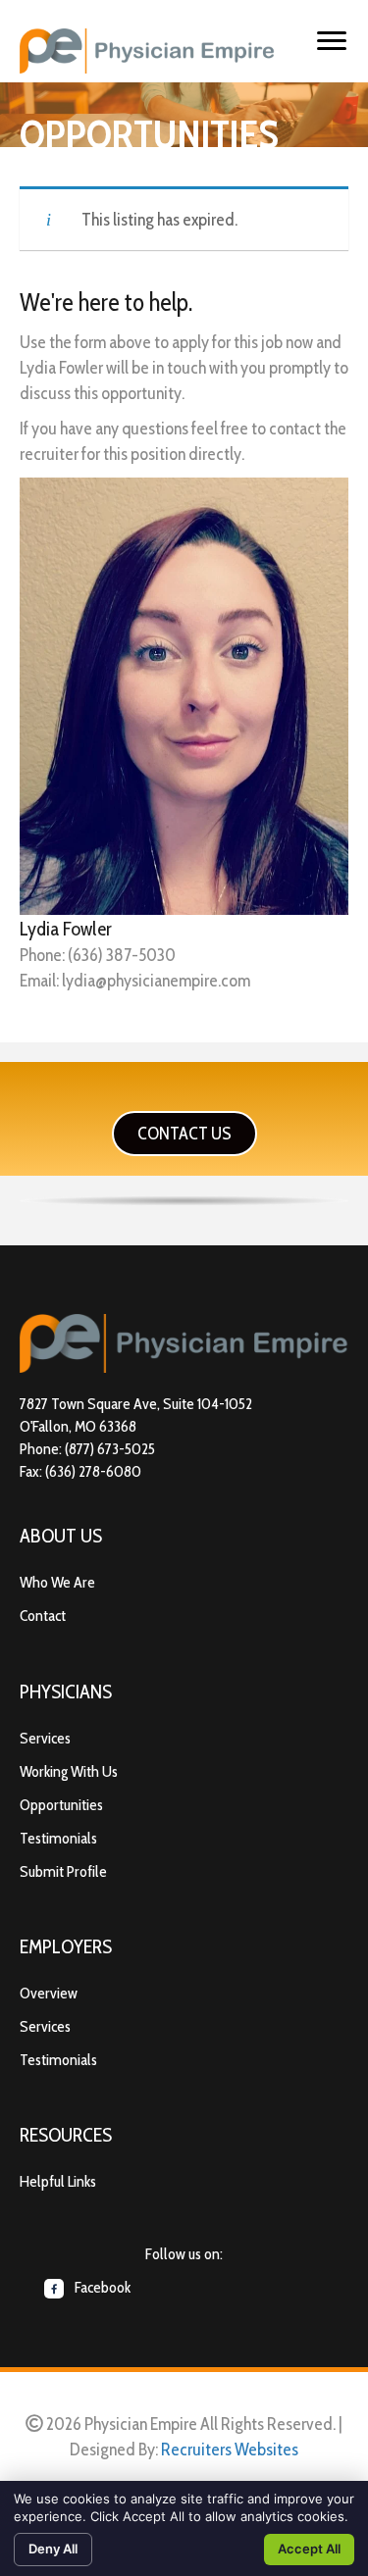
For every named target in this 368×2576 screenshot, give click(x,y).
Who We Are (57, 1582)
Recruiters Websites (230, 2450)
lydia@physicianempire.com (156, 981)
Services (45, 1738)
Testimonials (58, 1838)
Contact (43, 1616)
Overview (49, 1993)
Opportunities (61, 1805)
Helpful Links (58, 2181)
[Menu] (332, 41)
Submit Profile (63, 1871)
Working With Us (69, 1771)
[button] (184, 1134)
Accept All (309, 2549)
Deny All (53, 2549)
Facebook (101, 2287)
